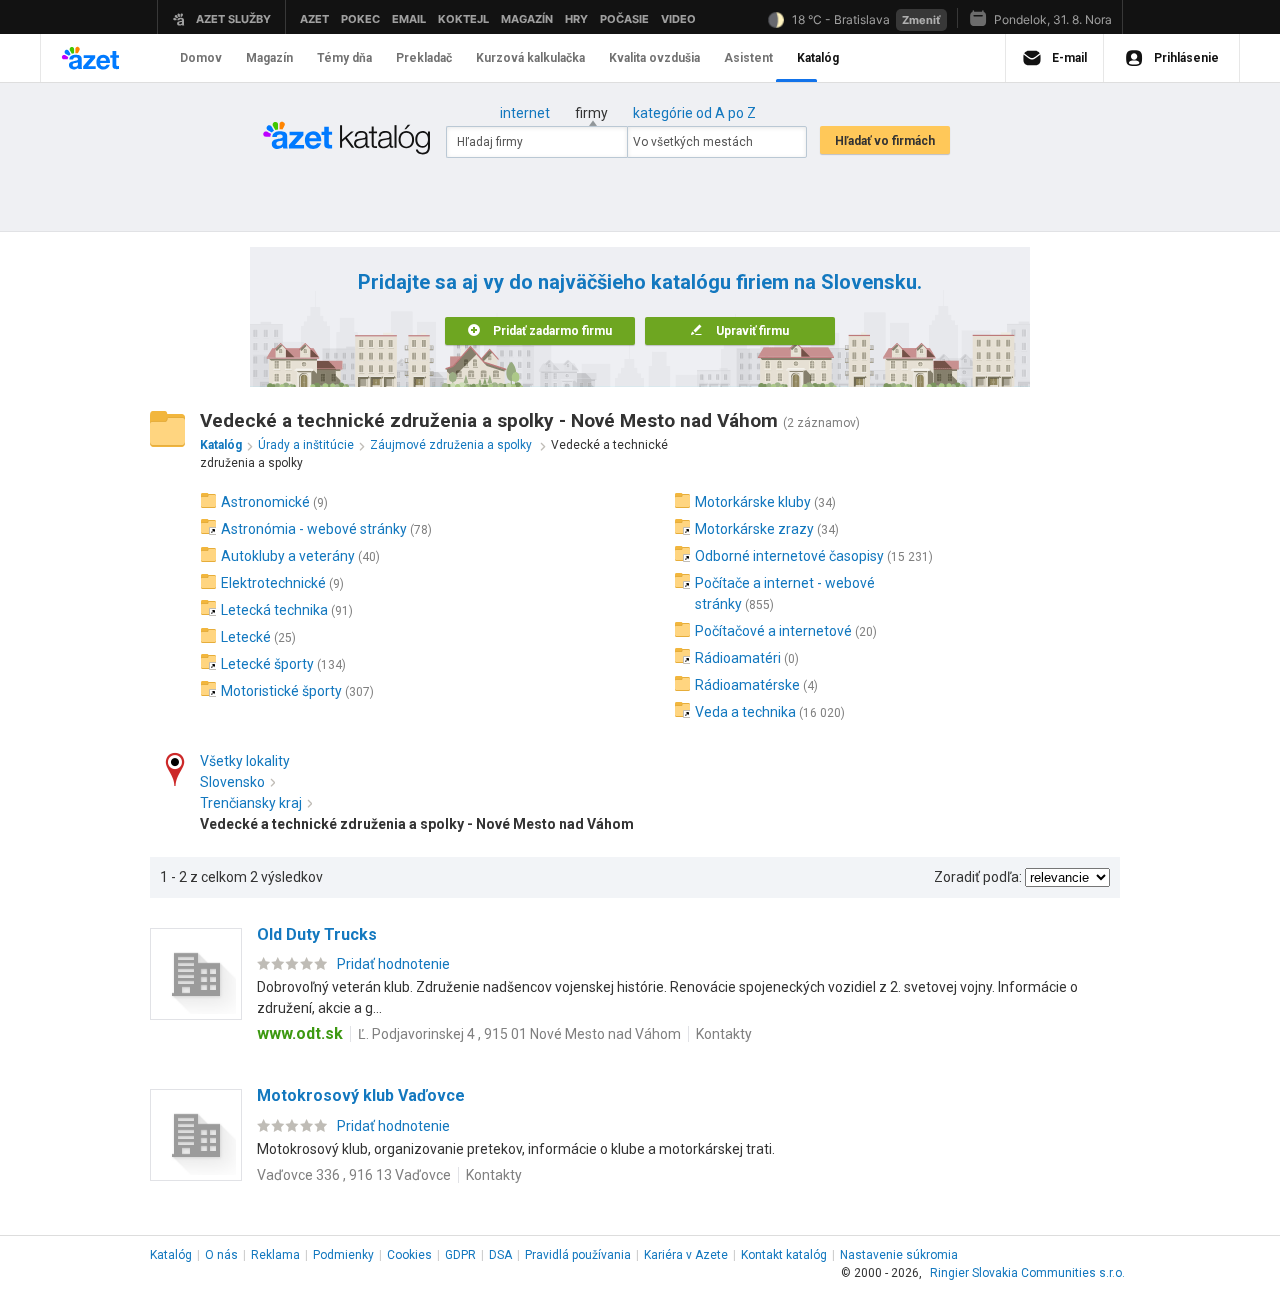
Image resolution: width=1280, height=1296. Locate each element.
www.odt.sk (300, 1033)
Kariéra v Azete (686, 1255)
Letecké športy (267, 664)
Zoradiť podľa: (978, 877)
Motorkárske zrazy (754, 529)
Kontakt (784, 1255)
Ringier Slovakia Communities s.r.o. (1027, 1273)
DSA (500, 1255)
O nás (221, 1255)
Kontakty (724, 1034)
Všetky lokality (245, 761)
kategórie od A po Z (694, 113)
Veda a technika (745, 712)
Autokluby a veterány (288, 556)
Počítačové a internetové (773, 631)
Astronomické (265, 502)
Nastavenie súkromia (899, 1255)
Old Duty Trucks (317, 934)
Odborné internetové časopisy (789, 556)
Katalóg (171, 1255)
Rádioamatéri (738, 658)
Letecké (246, 637)
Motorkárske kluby (753, 502)
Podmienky (343, 1255)
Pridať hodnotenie (393, 964)
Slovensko (232, 782)
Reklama (275, 1255)
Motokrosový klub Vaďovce (361, 1095)
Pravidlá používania (578, 1255)
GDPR (460, 1255)
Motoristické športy (281, 691)
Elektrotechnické (273, 583)
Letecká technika (274, 610)
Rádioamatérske (747, 685)
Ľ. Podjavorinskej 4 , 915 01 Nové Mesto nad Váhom (519, 1034)
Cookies (409, 1255)
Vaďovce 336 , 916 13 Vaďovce (354, 1175)
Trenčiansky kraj (251, 803)
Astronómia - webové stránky (314, 529)
